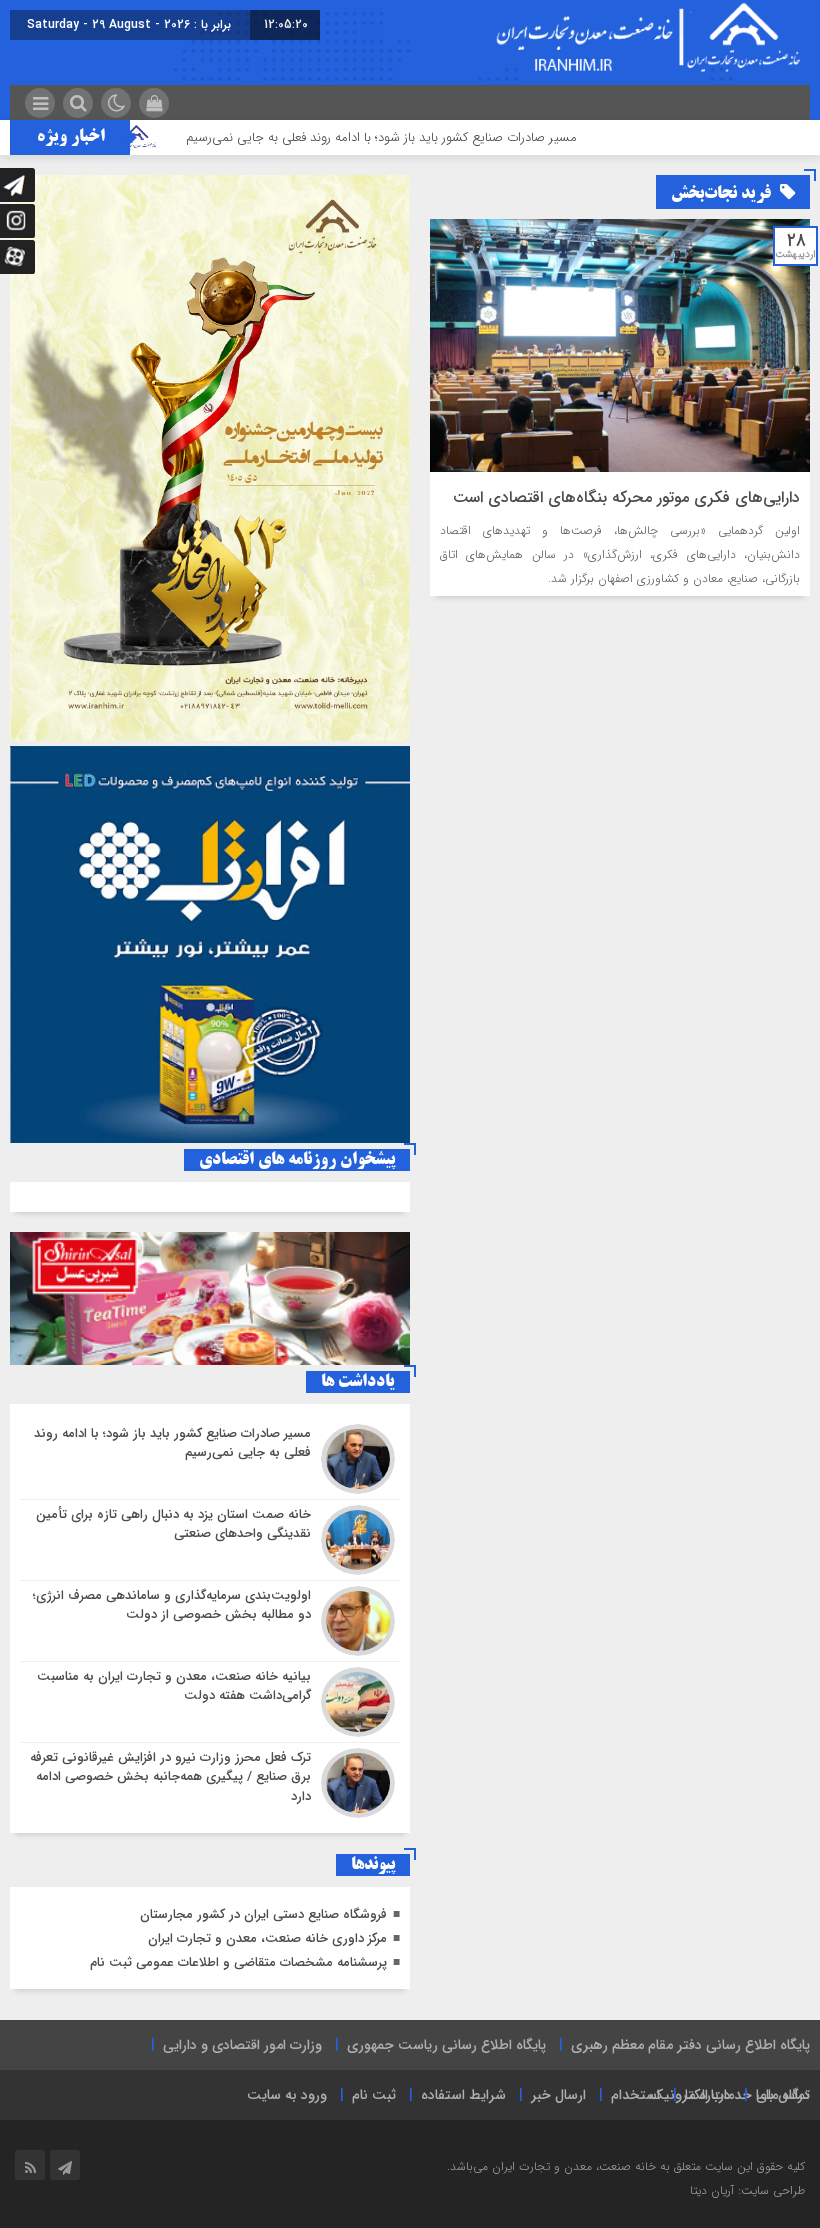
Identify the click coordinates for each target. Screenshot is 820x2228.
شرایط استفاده (463, 2095)
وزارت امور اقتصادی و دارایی (242, 2045)
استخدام (635, 2095)
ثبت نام (374, 2095)
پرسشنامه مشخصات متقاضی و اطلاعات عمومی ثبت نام (238, 1962)
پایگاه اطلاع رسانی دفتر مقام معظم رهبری (690, 2045)
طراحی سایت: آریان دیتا (747, 2190)
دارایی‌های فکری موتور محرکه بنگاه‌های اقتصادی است (626, 497)
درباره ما (708, 2095)
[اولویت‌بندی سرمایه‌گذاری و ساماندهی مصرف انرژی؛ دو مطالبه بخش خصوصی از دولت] (210, 1621)
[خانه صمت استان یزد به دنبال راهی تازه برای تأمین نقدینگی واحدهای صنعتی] (210, 1540)
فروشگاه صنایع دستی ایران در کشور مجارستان (263, 1914)
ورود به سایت (287, 2095)
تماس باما (783, 2095)
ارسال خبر (558, 2095)
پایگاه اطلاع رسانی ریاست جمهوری (446, 2045)
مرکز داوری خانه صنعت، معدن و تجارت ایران (267, 1938)
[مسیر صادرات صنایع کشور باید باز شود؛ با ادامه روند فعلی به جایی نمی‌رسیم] (210, 1459)
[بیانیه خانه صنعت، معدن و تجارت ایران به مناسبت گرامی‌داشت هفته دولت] (210, 1702)
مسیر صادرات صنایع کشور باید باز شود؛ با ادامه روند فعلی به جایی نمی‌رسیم (432, 137)
